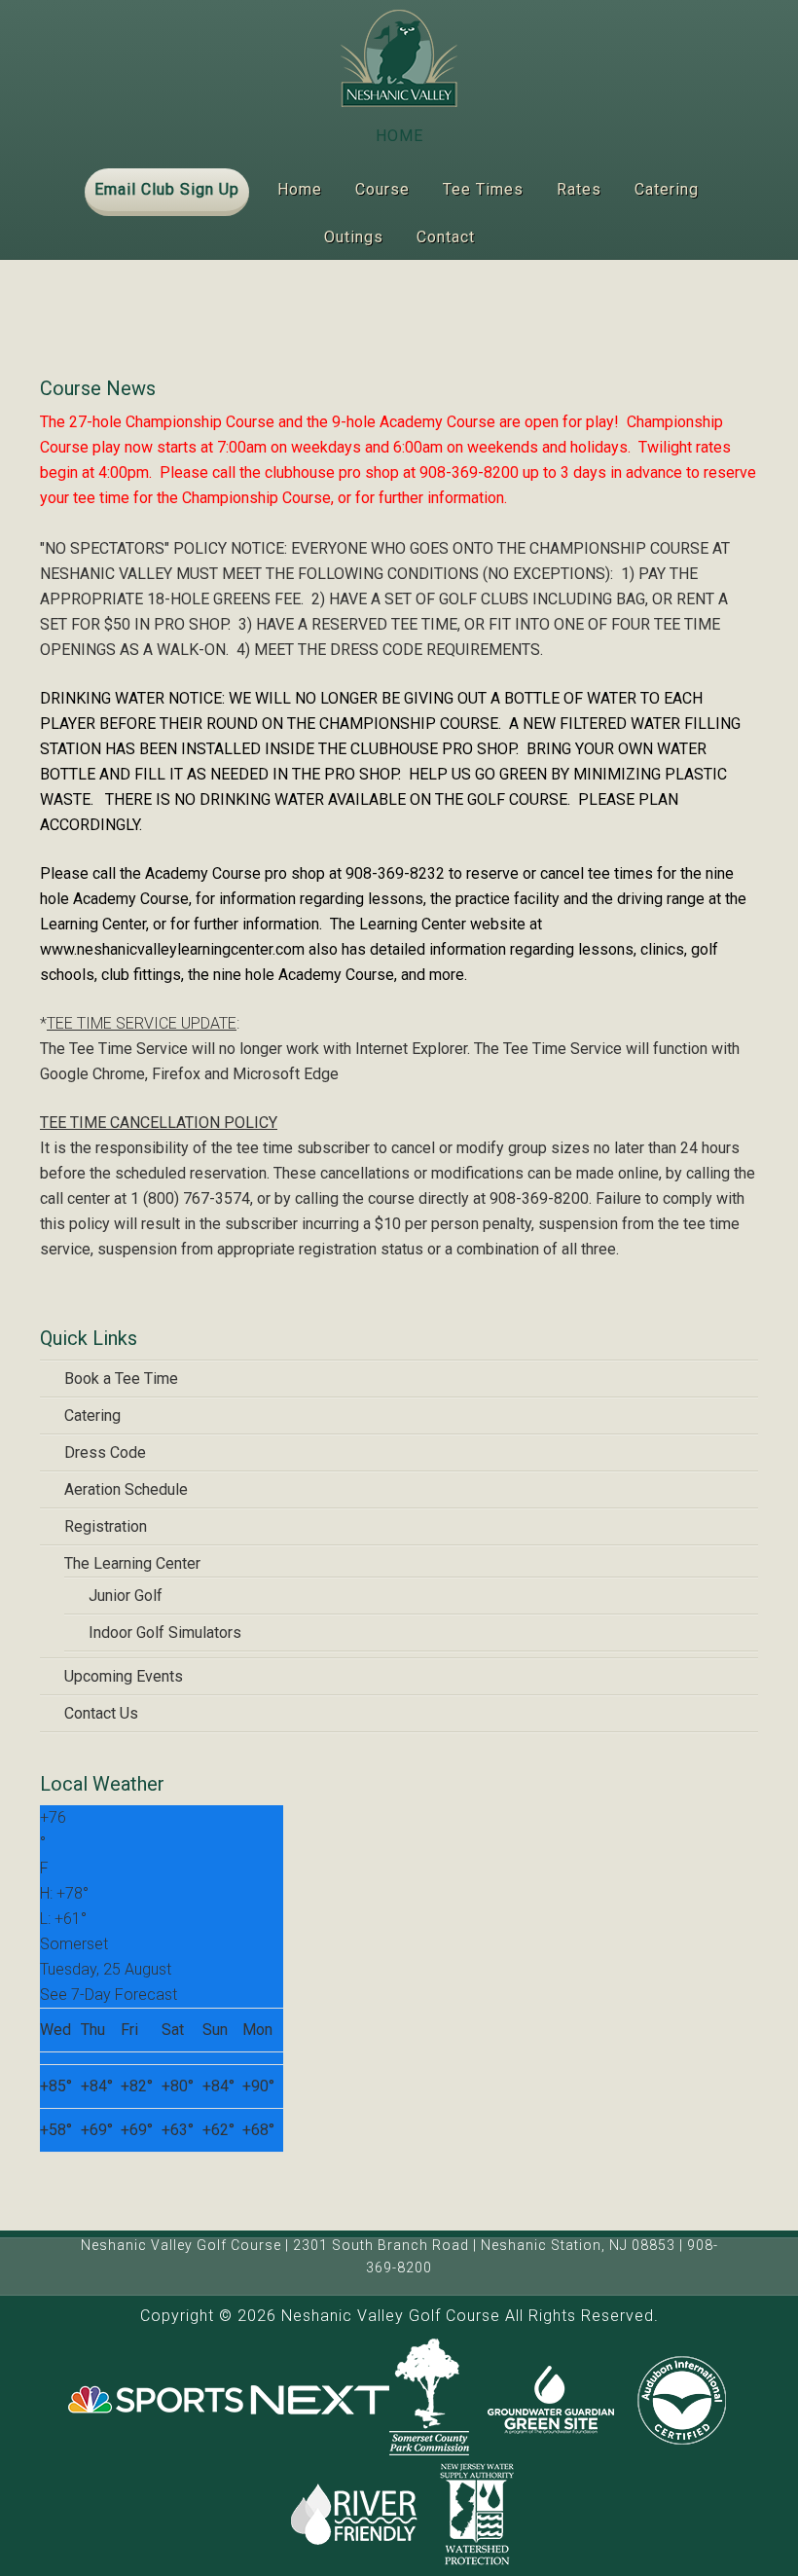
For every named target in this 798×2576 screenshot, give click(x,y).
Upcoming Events (124, 1676)
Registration (106, 1526)
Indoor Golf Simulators (165, 1633)
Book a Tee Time (121, 1379)
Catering (92, 1415)
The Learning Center (132, 1563)
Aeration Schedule (126, 1489)
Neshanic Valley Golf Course (399, 58)
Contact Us (101, 1713)
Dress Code (105, 1452)
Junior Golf (126, 1596)
